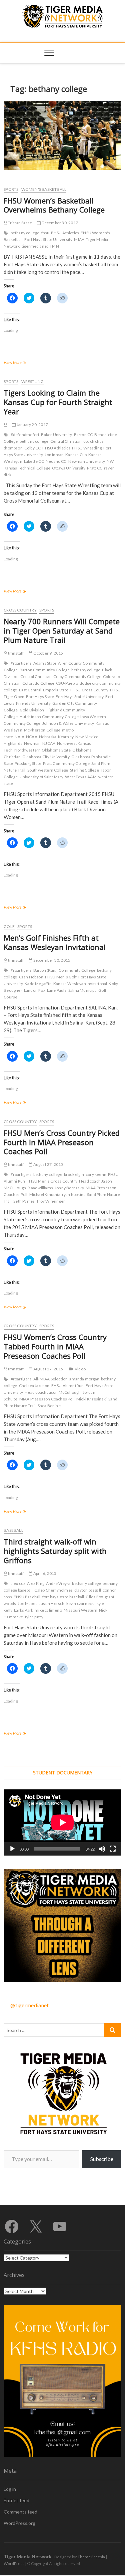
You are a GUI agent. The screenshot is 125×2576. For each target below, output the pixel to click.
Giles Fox (94, 1597)
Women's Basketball (44, 189)
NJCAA (49, 743)
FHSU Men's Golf (61, 977)
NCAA (32, 737)
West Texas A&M (81, 777)
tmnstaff (15, 653)
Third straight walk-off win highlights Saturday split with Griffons (55, 1551)
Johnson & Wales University (68, 723)
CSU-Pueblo (67, 683)
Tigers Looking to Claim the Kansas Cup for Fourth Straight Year (58, 402)
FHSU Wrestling (87, 448)
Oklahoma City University (46, 757)
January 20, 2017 (32, 425)
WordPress (14, 2563)
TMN (54, 246)
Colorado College (38, 683)
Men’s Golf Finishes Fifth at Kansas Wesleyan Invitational (55, 942)
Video (80, 1369)
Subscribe (102, 2159)
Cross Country (20, 610)
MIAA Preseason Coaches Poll (47, 1399)
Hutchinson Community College (49, 717)
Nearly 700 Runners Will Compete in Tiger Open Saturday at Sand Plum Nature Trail (62, 631)
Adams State (45, 663)
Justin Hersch (52, 1603)
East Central (30, 690)
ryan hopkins (74, 1194)
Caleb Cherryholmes (53, 1590)
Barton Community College (45, 670)
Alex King (36, 1583)
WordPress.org (19, 2523)
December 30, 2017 (59, 223)
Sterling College (84, 770)
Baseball (13, 1530)
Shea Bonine (49, 1406)
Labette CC (34, 461)
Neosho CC (56, 461)
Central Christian (66, 441)
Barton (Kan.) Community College (64, 970)
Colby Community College (77, 676)
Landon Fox (35, 990)
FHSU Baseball (27, 1597)
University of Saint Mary (42, 777)
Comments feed (20, 2512)
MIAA (79, 239)
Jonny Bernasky (69, 1188)
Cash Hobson (31, 977)
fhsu (45, 233)
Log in (10, 2489)
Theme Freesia (91, 2557)
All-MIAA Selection (51, 1379)
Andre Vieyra (58, 1583)
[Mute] (102, 1849)
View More (23, 363)
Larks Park (23, 1610)
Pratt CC (95, 468)
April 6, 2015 (44, 1573)
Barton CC (83, 435)
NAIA (19, 737)
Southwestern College (48, 770)
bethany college (25, 233)
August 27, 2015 (48, 1164)
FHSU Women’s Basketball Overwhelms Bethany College (54, 205)
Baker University (56, 435)
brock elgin (74, 1174)
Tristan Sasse (19, 223)
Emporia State (56, 690)
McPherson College (42, 730)
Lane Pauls (57, 990)
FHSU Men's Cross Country (52, 1181)
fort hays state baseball (63, 1597)
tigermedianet (35, 246)
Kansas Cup (76, 455)
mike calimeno (48, 1610)
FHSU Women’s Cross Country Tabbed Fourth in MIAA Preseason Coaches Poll (55, 1346)
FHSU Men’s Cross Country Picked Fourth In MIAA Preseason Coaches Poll (62, 1142)
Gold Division (32, 710)
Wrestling (33, 381)
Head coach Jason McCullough (53, 1392)
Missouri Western (80, 1610)
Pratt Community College (66, 763)
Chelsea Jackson (34, 1386)
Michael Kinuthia (45, 1194)
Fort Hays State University (48, 239)
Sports (11, 189)
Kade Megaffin (38, 984)
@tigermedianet (29, 2005)
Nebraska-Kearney (56, 737)
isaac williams (40, 1188)
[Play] (12, 1849)
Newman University (87, 461)
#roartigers (21, 663)
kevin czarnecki (81, 1603)
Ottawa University (69, 468)
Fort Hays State (40, 697)
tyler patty (34, 1617)
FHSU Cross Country (89, 690)
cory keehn (96, 1174)
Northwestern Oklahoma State (42, 750)
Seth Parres (24, 1201)
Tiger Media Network (28, 2556)
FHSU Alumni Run (68, 1386)
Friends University (33, 703)
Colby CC (33, 448)
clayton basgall (88, 1590)
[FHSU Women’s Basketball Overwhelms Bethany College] (62, 135)
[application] (62, 1822)
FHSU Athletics (65, 233)
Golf (9, 926)
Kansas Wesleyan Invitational (80, 984)
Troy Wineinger (51, 1201)
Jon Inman (54, 455)
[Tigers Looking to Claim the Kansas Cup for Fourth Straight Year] (5, 425)
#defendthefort (25, 435)
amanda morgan (84, 1379)
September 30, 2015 (51, 960)
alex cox (18, 1583)
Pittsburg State (28, 763)
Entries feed (16, 2500)
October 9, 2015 (48, 653)
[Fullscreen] (113, 1849)
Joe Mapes (27, 1603)
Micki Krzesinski (91, 1399)
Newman (32, 743)
